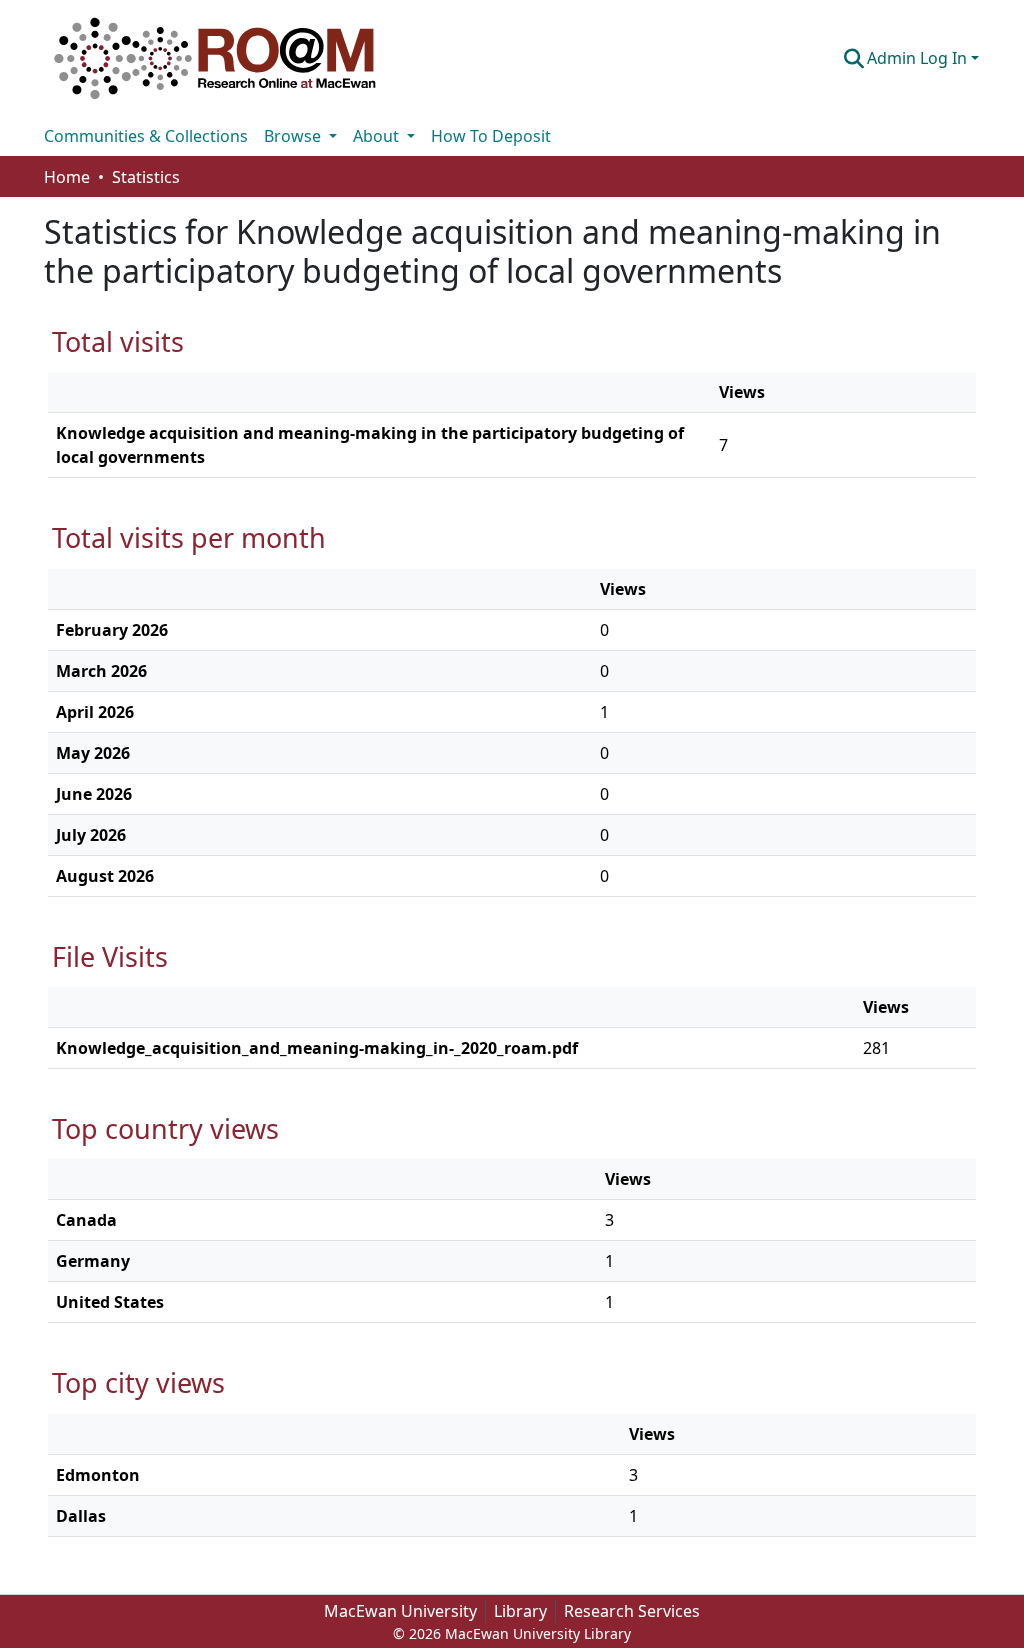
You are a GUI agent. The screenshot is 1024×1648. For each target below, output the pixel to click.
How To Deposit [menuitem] (491, 136)
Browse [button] (294, 136)
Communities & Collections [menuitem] (146, 136)
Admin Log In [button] (919, 58)
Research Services (632, 1611)
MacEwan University (400, 1611)
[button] (215, 58)
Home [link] (67, 177)
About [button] (378, 136)
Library (520, 1611)
